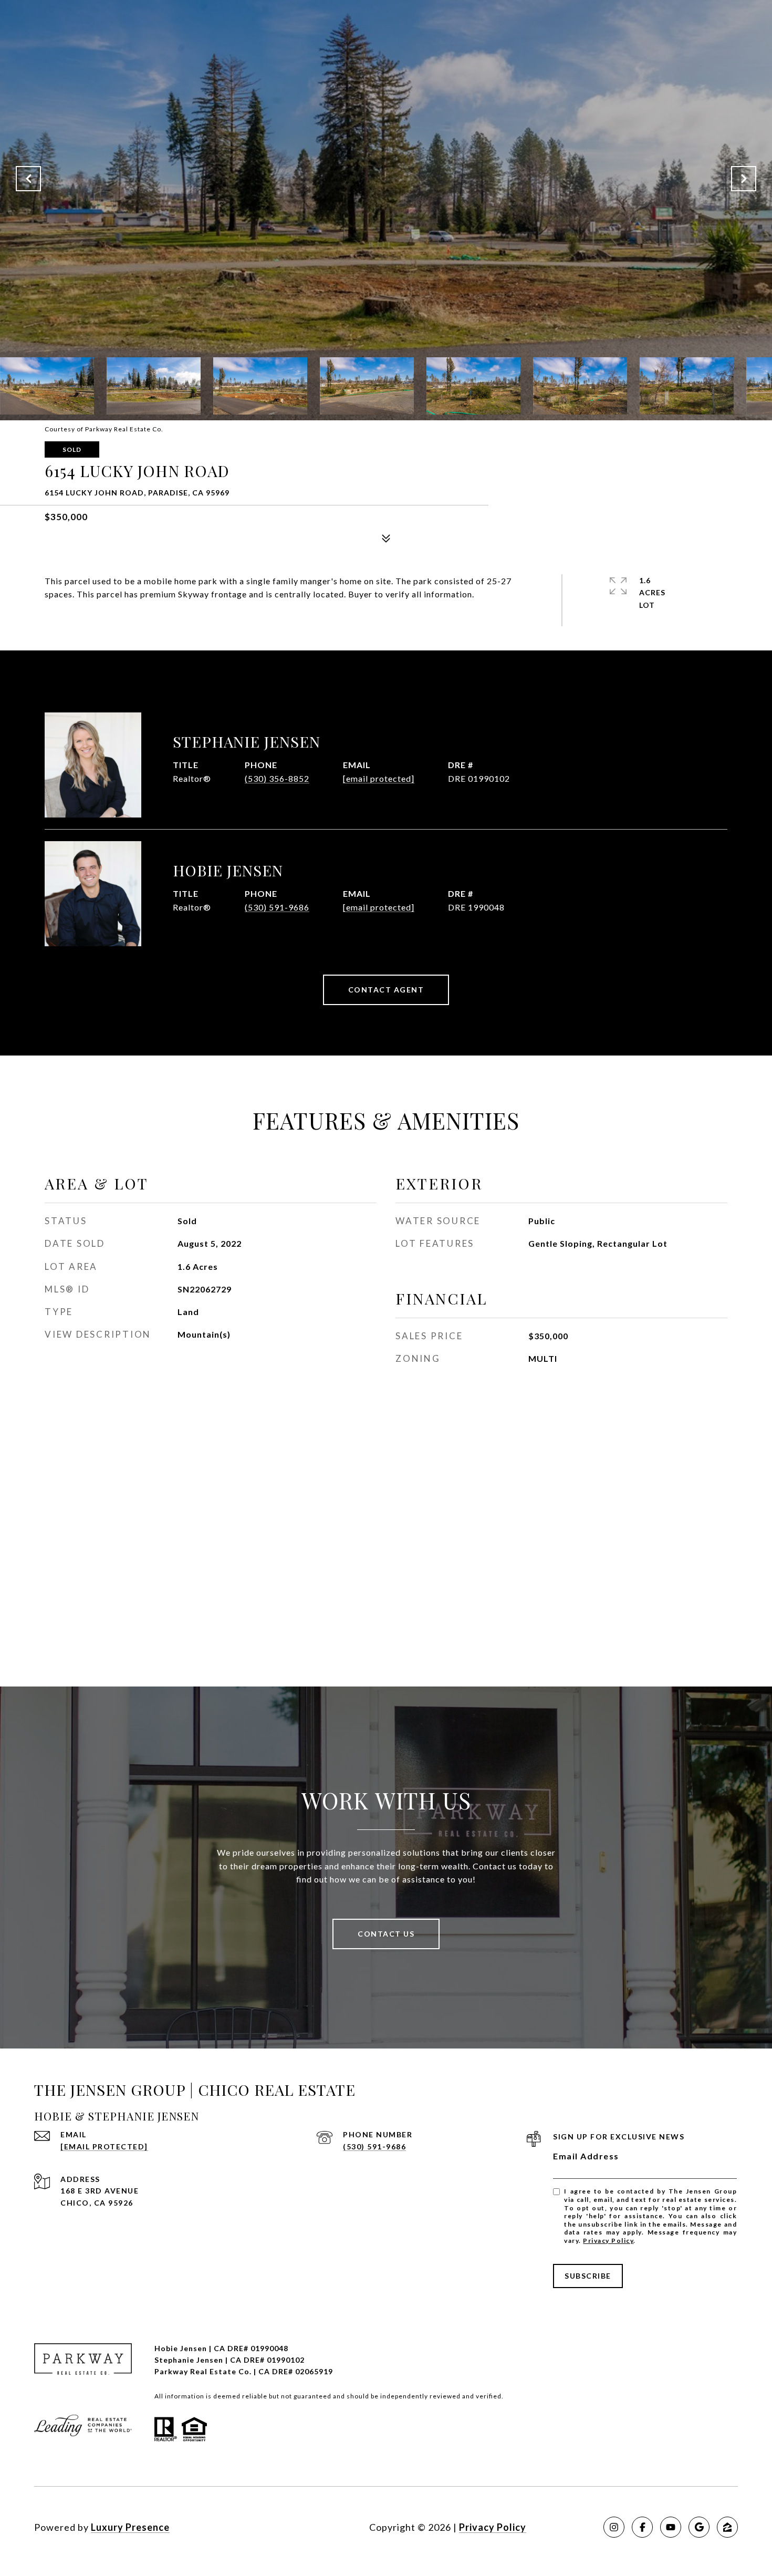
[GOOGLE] (699, 2527)
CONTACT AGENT (386, 990)
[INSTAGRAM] (614, 2527)
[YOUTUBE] (671, 2527)
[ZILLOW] (727, 2527)
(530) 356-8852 (277, 778)
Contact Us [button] (386, 1934)
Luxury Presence (130, 2527)
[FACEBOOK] (642, 2527)
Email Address (586, 2156)
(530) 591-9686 (277, 907)
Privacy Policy (608, 2241)
